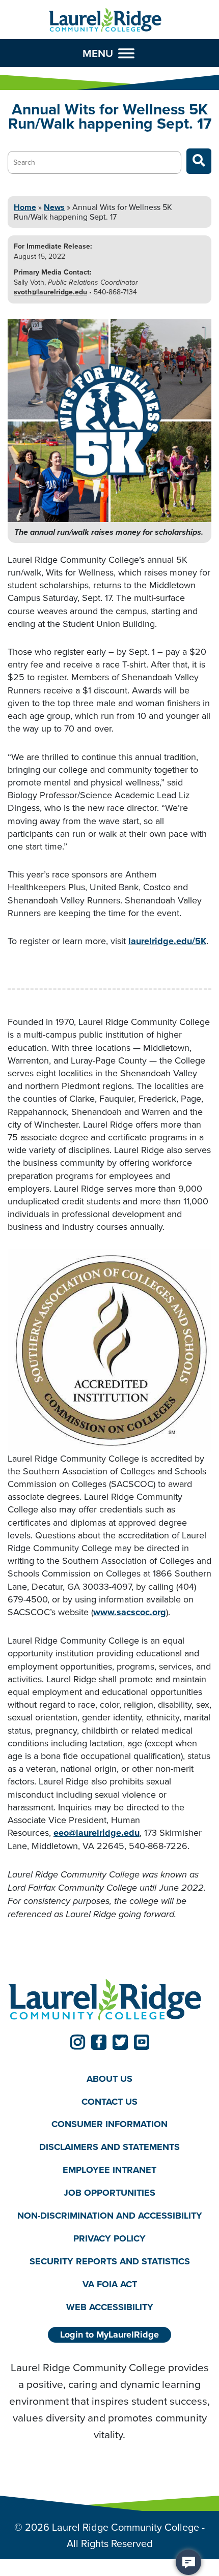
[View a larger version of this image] (109, 420)
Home (25, 207)
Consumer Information (109, 2124)
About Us (109, 2079)
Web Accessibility (110, 2307)
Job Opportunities (109, 2193)
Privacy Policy (109, 2238)
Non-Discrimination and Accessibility (110, 2216)
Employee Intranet (109, 2170)
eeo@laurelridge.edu (97, 1833)
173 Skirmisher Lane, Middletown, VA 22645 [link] (105, 1839)
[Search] (199, 161)
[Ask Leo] (188, 2562)
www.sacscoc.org (130, 1612)
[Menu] (126, 53)
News (54, 207)
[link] (77, 2042)
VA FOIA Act (110, 2284)
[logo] (105, 20)
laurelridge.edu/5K (167, 941)
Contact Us (109, 2102)
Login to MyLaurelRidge (109, 2335)
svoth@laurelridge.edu (50, 292)
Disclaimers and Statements (109, 2147)
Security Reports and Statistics (110, 2261)
